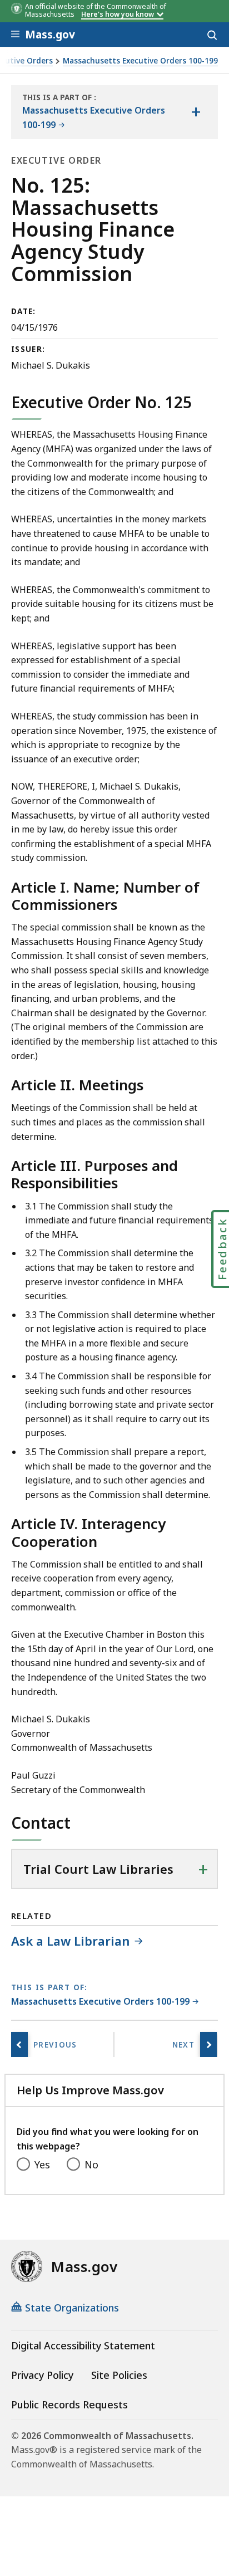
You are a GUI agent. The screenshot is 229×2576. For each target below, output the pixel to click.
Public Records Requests (69, 2404)
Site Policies (119, 2375)
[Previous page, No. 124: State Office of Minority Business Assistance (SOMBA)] (19, 2044)
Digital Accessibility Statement (83, 2345)
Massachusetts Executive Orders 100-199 (140, 61)
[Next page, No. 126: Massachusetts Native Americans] (208, 2044)
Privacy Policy (42, 2375)
